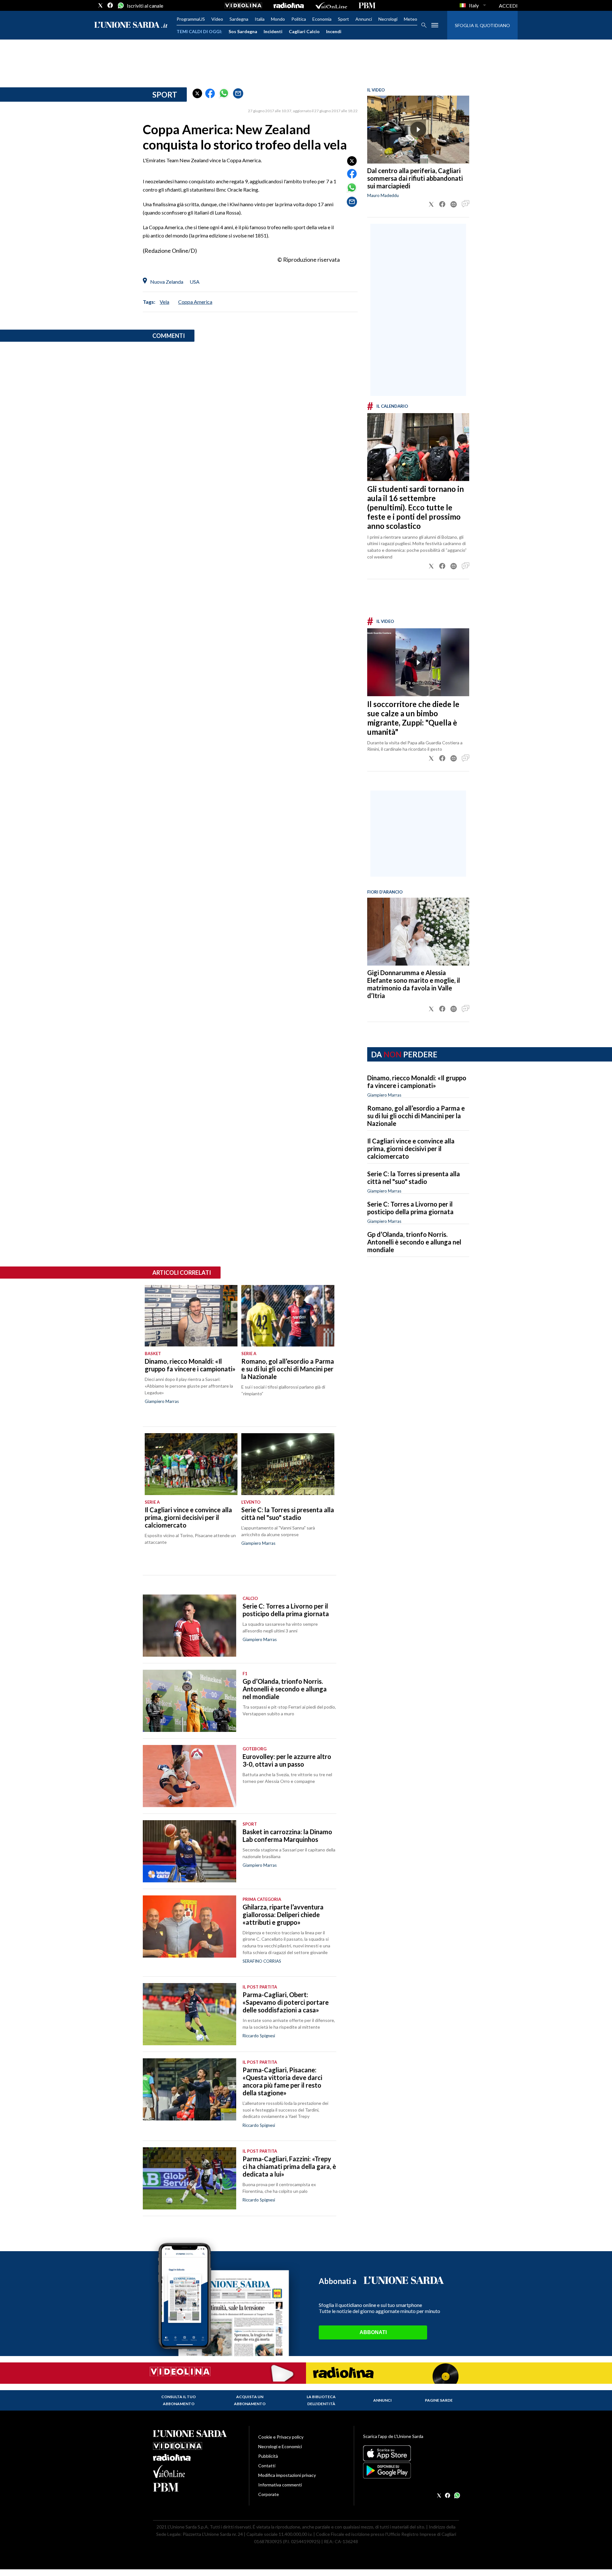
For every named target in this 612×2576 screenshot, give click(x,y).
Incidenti (273, 31)
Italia (260, 19)
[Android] (411, 2470)
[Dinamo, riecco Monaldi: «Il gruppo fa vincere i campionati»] (191, 1316)
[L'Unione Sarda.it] (131, 25)
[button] (197, 93)
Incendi (334, 31)
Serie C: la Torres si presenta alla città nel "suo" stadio (414, 1178)
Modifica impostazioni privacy (287, 2475)
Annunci (364, 19)
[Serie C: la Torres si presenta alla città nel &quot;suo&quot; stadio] (288, 1464)
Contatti (267, 2466)
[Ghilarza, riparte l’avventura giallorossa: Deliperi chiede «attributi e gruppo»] (189, 1927)
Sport (343, 19)
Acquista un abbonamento (250, 2400)
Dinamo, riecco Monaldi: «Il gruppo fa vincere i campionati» (417, 1082)
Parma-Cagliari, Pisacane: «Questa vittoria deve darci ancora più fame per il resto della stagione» (282, 2081)
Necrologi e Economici (280, 2446)
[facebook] (110, 5)
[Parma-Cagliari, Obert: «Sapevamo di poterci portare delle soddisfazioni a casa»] (189, 2014)
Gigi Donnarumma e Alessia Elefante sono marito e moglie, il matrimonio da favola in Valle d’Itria (414, 984)
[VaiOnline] (331, 5)
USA (195, 282)
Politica (299, 19)
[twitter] (100, 5)
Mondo (278, 19)
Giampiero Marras (384, 1095)
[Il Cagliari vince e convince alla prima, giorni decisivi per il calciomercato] (191, 1464)
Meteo (411, 19)
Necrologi (388, 19)
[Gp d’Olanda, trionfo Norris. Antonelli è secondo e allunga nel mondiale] (189, 1701)
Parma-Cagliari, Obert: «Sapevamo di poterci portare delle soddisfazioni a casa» (286, 2002)
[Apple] (411, 2453)
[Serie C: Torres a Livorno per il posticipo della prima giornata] (189, 1626)
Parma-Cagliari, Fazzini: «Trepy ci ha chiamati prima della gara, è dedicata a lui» (289, 2166)
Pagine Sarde (439, 2400)
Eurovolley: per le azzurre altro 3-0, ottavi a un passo (287, 1760)
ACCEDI (508, 6)
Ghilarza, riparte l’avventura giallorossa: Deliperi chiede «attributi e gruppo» (283, 1915)
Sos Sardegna (243, 31)
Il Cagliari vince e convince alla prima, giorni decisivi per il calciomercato (411, 1149)
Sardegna (239, 19)
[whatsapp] (120, 5)
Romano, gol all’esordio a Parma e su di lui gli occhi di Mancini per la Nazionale (416, 1116)
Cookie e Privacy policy (281, 2437)
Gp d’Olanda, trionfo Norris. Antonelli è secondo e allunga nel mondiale (414, 1242)
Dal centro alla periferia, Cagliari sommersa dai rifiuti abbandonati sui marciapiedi (415, 178)
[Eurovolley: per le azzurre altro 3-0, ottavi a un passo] (189, 1776)
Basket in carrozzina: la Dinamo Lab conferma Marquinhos (287, 1835)
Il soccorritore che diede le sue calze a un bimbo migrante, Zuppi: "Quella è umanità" (413, 718)
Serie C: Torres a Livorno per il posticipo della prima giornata (410, 1208)
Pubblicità (268, 2456)
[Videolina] (243, 5)
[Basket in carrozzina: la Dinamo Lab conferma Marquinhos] (189, 1851)
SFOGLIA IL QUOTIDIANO (482, 25)
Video (217, 19)
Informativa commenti (280, 2485)
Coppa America (195, 302)
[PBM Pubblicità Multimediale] (367, 5)
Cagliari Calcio (304, 31)
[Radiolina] (289, 5)
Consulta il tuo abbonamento (178, 2400)
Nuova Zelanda (167, 282)
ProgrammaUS (191, 19)
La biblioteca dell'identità (321, 2400)
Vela (164, 302)
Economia (322, 19)
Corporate (269, 2494)
